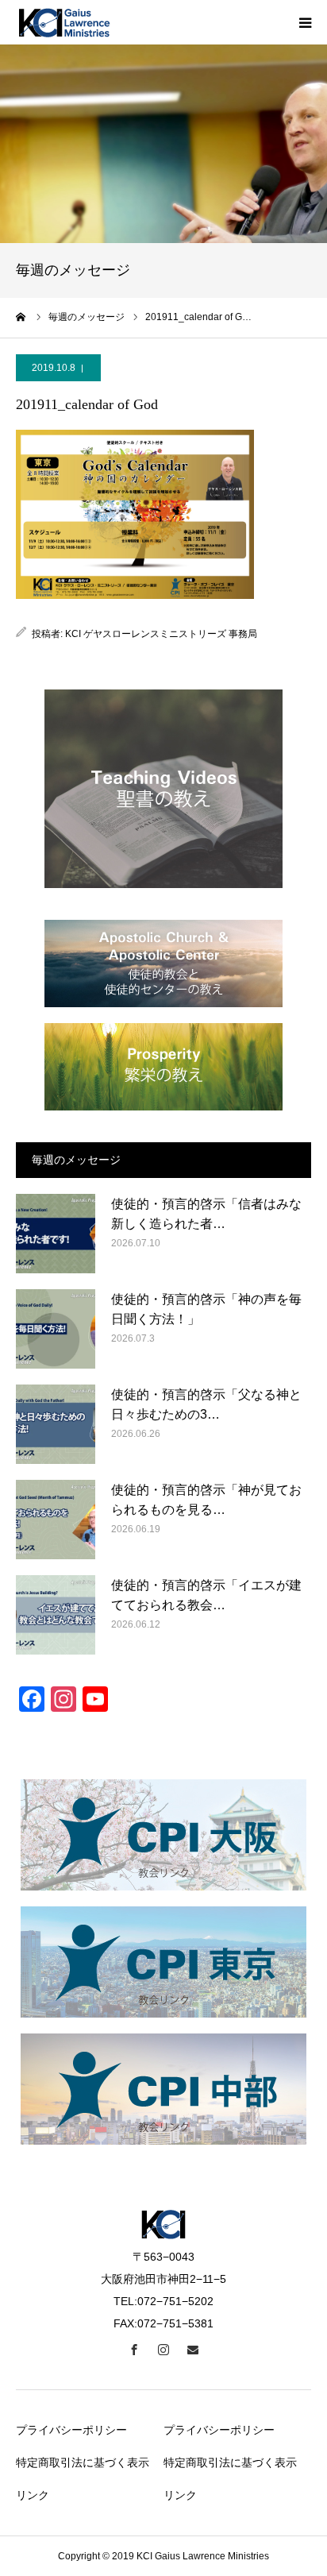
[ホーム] (21, 317)
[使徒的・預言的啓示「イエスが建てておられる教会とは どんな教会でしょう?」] (56, 1615)
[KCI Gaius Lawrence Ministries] (63, 22)
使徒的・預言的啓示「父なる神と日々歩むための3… (206, 1405)
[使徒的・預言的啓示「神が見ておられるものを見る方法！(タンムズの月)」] (56, 1520)
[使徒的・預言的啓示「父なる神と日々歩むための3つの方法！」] (56, 1424)
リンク (33, 2495)
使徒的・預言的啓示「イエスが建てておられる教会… (206, 1595)
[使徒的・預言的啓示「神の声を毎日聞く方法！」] (56, 1329)
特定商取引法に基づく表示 (83, 2462)
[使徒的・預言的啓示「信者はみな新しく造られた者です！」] (56, 1234)
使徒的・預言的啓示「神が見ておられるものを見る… (206, 1500)
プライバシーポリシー (71, 2430)
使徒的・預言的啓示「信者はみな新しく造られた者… (206, 1214)
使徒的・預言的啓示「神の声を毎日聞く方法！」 (206, 1309)
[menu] (305, 22)
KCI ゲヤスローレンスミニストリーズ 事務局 (161, 634)
